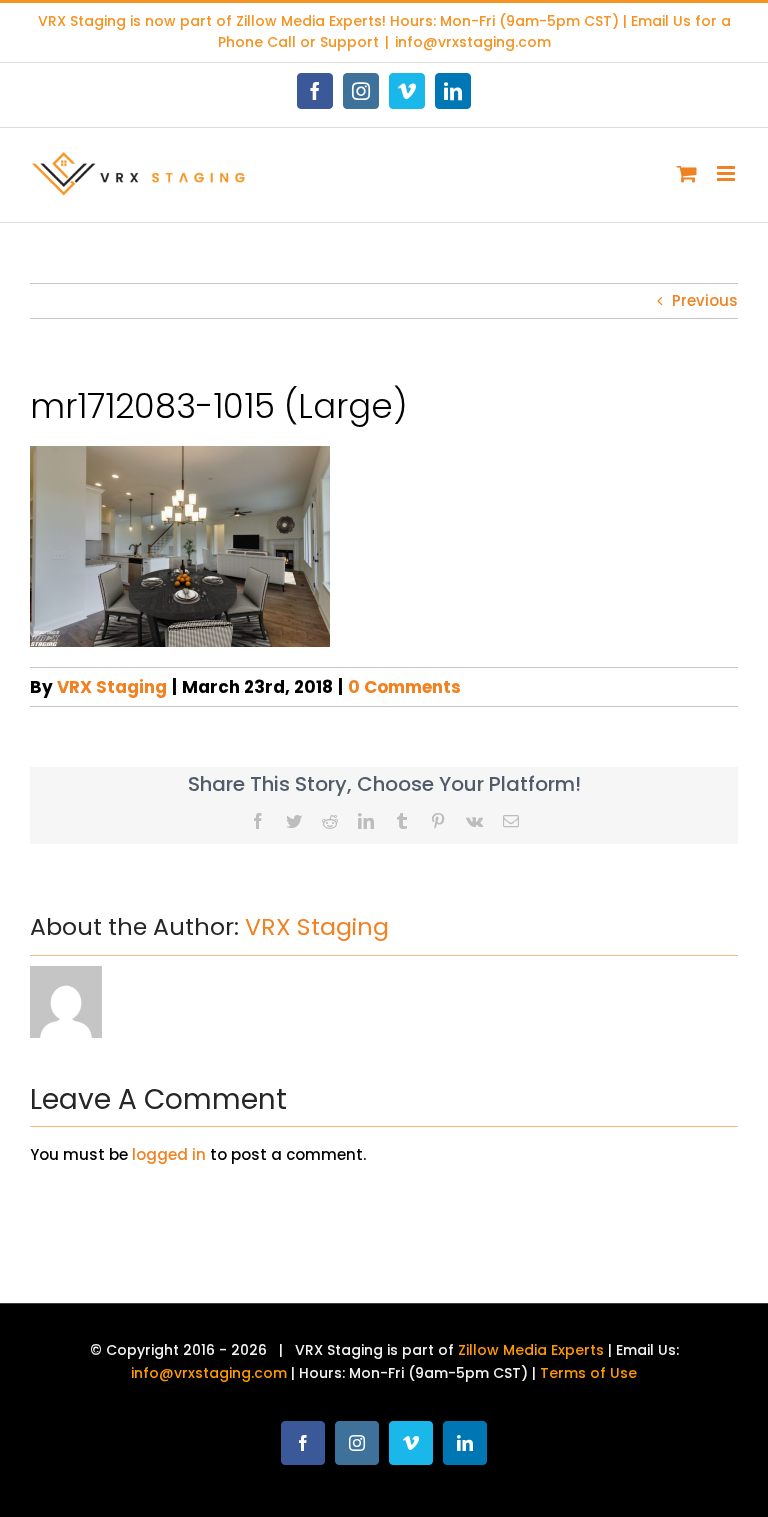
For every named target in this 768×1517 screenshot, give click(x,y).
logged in (169, 1154)
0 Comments (404, 687)
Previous (705, 300)
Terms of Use (588, 1373)
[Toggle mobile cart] (687, 173)
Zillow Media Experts (309, 21)
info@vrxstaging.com (473, 42)
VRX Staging (112, 687)
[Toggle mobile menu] (727, 173)
